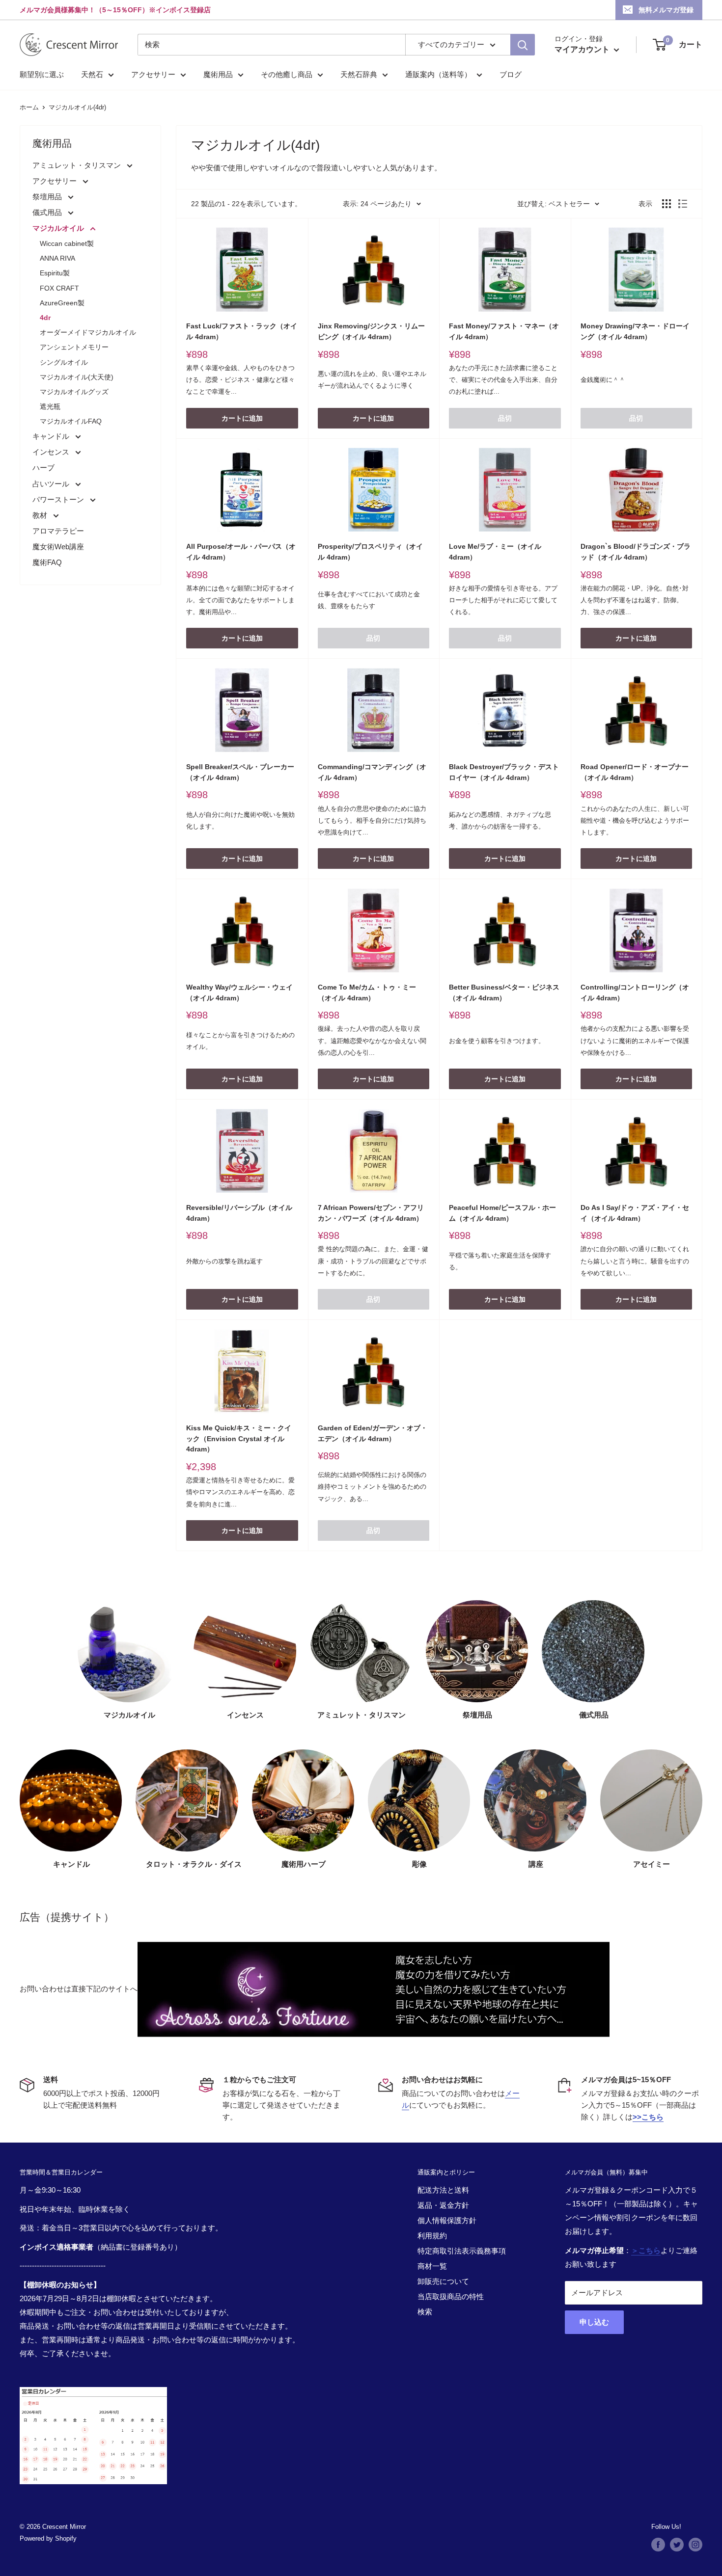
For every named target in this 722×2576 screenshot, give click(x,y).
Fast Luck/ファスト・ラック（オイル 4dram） (242, 331)
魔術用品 (218, 74)
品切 (505, 418)
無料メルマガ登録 (666, 10)
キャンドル (52, 436)
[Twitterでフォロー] (677, 2545)
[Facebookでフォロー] (658, 2545)
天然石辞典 (359, 74)
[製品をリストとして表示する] (683, 204)
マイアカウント (583, 49)
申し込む (594, 2322)
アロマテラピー (58, 531)
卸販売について (443, 2281)
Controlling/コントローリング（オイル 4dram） (635, 993)
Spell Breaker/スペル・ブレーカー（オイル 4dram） (240, 772)
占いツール (52, 484)
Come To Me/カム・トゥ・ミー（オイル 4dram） (367, 993)
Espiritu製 (55, 273)
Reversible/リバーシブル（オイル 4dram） (239, 1213)
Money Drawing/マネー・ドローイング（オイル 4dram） (635, 331)
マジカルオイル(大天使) (77, 377)
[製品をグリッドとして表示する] (666, 204)
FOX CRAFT (59, 288)
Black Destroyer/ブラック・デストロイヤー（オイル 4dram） (504, 772)
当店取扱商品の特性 (451, 2296)
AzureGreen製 (62, 303)
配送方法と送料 (443, 2190)
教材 (41, 515)
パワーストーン (59, 499)
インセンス (52, 452)
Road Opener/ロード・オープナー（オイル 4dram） (635, 772)
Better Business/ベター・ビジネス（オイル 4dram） (504, 993)
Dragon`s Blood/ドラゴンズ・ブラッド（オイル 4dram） (636, 552)
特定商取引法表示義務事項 (462, 2251)
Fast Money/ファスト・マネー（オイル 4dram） (504, 331)
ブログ (511, 74)
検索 (425, 2312)
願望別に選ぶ (42, 74)
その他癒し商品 (287, 74)
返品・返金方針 (443, 2205)
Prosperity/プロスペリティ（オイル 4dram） (370, 552)
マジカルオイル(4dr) (77, 107)
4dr (45, 318)
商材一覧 (432, 2266)
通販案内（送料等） (438, 74)
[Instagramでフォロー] (695, 2545)
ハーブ (43, 468)
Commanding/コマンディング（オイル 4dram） (372, 772)
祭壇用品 (48, 197)
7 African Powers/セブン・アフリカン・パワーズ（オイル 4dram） (371, 1213)
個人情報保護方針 (447, 2220)
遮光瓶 (50, 406)
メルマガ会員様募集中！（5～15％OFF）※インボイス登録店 (115, 10)
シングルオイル (64, 362)
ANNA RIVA (57, 258)
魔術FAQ (47, 562)
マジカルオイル (59, 228)
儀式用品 (48, 212)
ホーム (29, 107)
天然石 (92, 74)
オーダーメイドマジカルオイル (88, 332)
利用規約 (432, 2236)
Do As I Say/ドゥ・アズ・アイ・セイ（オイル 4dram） (635, 1213)
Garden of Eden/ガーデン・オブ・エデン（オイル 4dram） (373, 1433)
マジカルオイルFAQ (71, 421)
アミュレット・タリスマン (78, 165)
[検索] (523, 45)
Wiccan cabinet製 (67, 243)
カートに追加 (242, 418)
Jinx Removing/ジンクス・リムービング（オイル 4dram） (371, 331)
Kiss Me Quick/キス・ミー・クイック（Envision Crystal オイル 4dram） (239, 1438)
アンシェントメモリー (74, 347)
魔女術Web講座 (58, 547)
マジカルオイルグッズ (74, 392)
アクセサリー (153, 74)
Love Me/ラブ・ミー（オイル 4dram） (495, 552)
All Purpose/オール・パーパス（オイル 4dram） (241, 552)
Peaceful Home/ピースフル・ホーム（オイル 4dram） (502, 1213)
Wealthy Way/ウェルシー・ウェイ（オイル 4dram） (239, 993)
